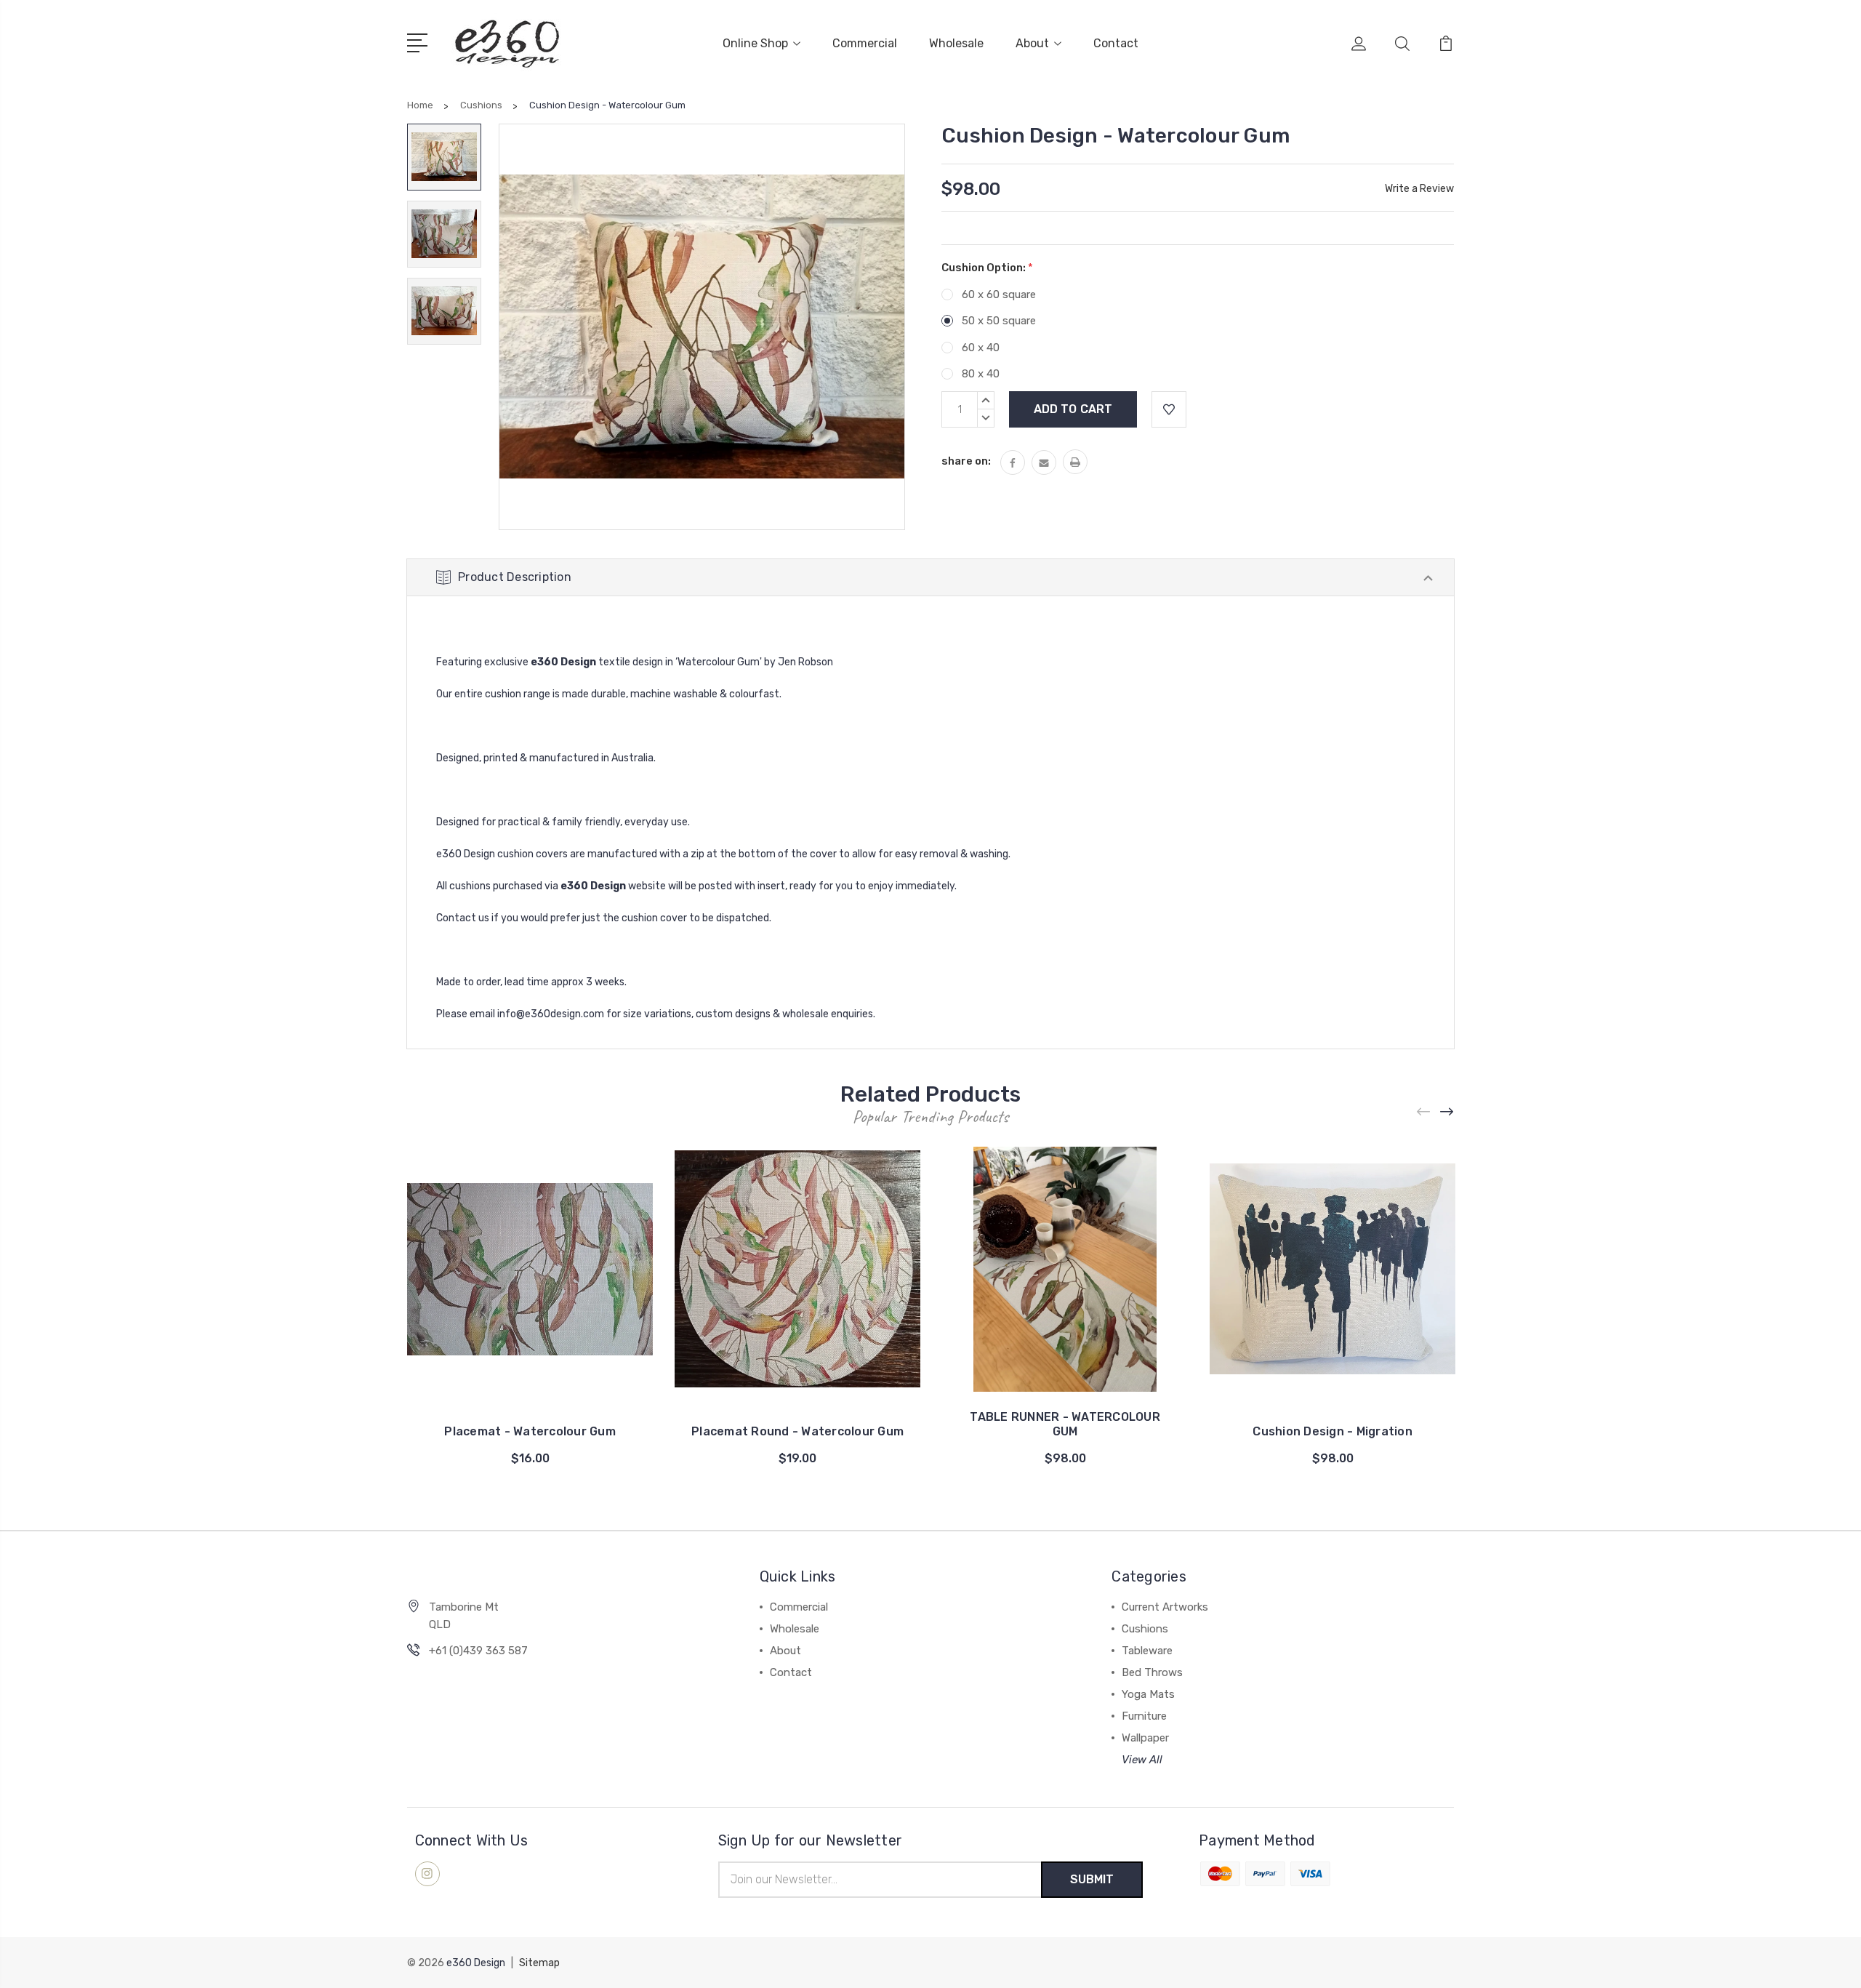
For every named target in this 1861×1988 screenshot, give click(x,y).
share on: (966, 461)
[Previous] (1424, 1112)
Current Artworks (1165, 1607)
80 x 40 (981, 374)
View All (1142, 1760)
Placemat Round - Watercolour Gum (797, 1431)
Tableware (1147, 1651)
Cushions (1145, 1629)
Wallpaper (1145, 1738)
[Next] (1447, 1112)
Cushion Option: (987, 268)
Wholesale (956, 43)
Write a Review (1419, 189)
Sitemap (539, 1963)
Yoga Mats (1148, 1694)
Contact (1116, 43)
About (1032, 43)
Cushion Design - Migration (1333, 1431)
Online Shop (755, 43)
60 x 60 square (999, 294)
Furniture (1144, 1716)
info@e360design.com (551, 1014)
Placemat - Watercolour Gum (530, 1431)
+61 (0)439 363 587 (478, 1651)
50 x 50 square (999, 321)
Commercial (865, 43)
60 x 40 (981, 348)
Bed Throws (1152, 1672)
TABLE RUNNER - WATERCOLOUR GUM (1065, 1424)
